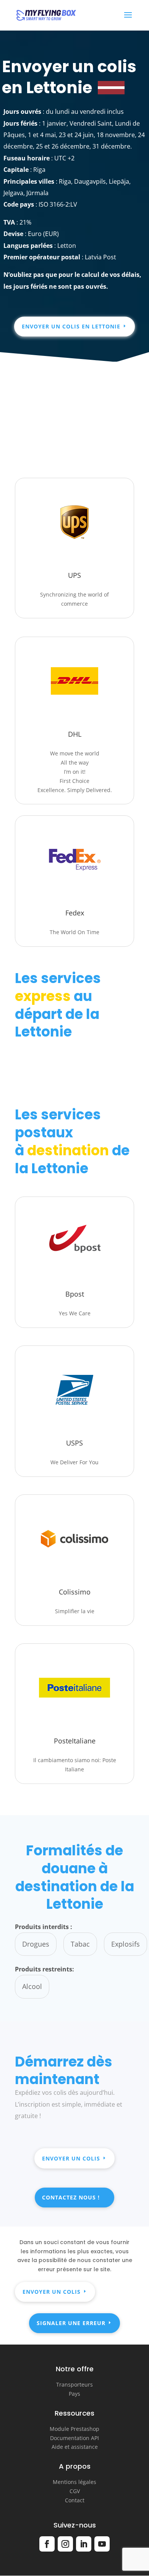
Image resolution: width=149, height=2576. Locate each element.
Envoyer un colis (71, 2158)
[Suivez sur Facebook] (47, 2544)
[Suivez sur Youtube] (102, 2544)
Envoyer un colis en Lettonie (71, 326)
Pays (74, 2394)
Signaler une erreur (71, 2323)
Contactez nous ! (71, 2197)
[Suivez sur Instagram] (65, 2544)
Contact (75, 2500)
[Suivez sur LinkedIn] (84, 2544)
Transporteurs (74, 2384)
